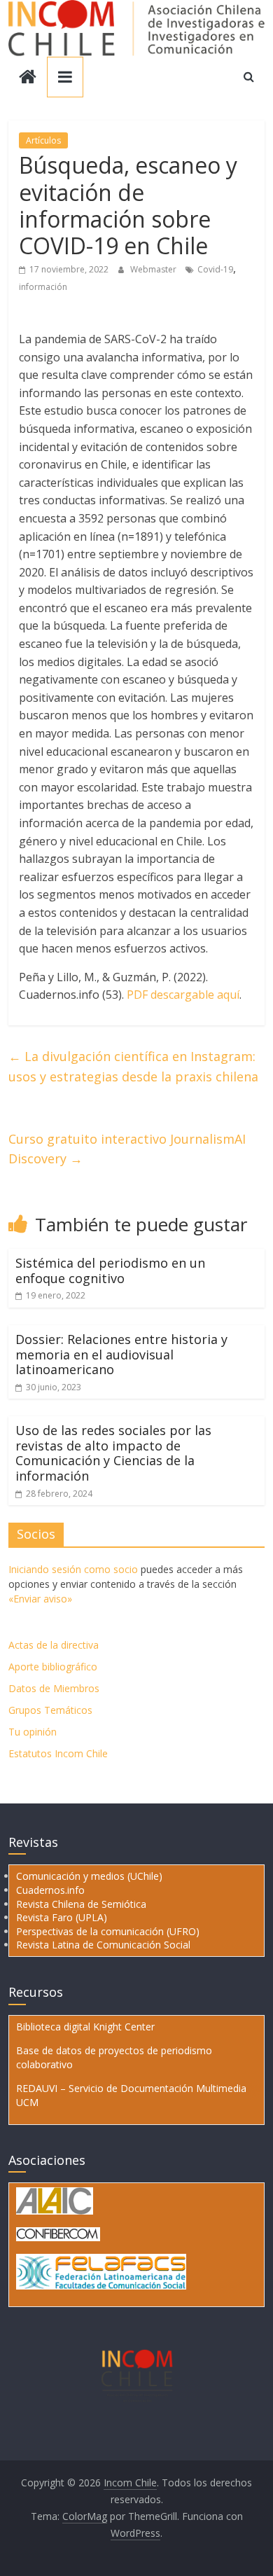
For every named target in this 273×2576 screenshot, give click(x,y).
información (43, 287)
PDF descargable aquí (183, 995)
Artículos (43, 140)
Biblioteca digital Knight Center (85, 2027)
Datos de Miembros (54, 1688)
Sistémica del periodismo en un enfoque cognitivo (110, 1270)
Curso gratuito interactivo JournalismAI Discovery (127, 1149)
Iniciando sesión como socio (73, 1569)
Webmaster (154, 269)
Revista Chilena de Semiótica (81, 1904)
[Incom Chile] (28, 78)
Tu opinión (33, 1732)
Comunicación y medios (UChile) (89, 1876)
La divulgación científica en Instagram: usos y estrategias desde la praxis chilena (133, 1066)
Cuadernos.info (50, 1890)
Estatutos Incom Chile (58, 1753)
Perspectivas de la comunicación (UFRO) (108, 1931)
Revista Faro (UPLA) (62, 1917)
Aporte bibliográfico (53, 1667)
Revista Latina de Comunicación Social (103, 1945)
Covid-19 (215, 269)
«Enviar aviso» (40, 1599)
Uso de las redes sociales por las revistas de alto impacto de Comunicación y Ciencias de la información (113, 1453)
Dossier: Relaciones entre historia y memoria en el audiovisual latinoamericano (121, 1354)
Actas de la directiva (54, 1645)
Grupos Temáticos (50, 1710)
